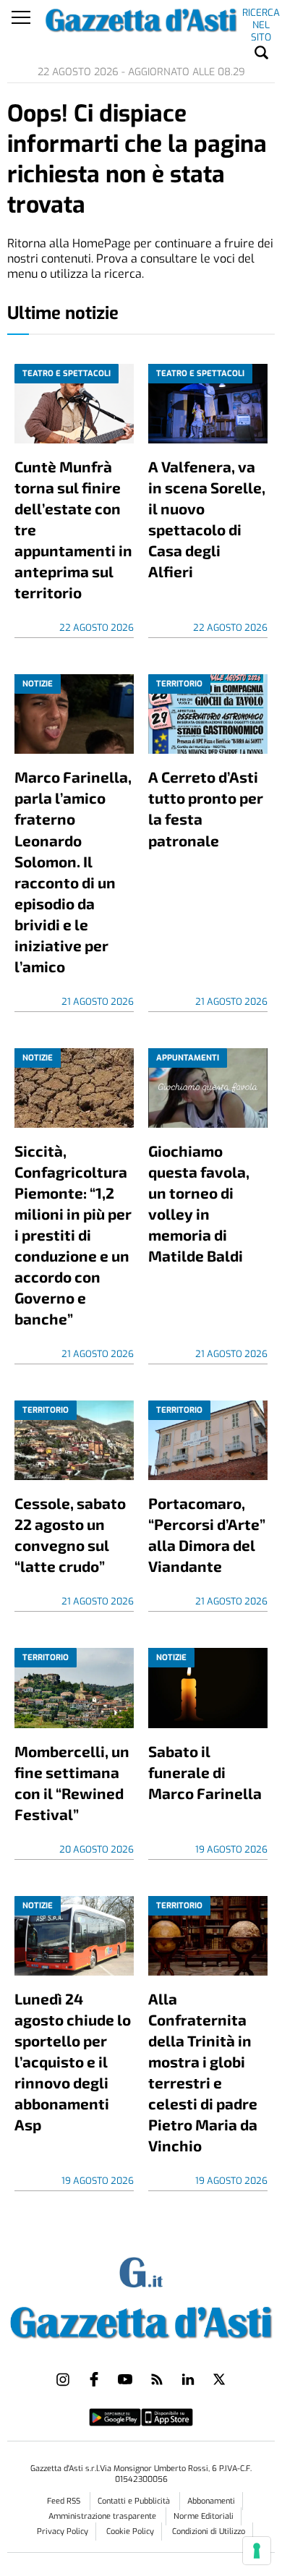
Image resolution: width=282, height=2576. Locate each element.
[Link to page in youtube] (125, 2379)
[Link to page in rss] (157, 2379)
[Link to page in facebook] (94, 2379)
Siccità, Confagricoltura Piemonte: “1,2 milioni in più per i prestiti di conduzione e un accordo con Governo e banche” (73, 1234)
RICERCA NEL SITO (261, 15)
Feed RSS (65, 2501)
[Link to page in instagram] (63, 2379)
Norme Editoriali (204, 2516)
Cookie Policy (130, 2532)
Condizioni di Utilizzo (209, 2532)
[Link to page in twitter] (219, 2379)
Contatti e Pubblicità (135, 2501)
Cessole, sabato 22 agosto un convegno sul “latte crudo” (70, 1534)
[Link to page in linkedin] (188, 2379)
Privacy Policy (63, 2532)
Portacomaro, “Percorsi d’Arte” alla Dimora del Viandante (207, 1534)
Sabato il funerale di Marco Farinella (205, 1772)
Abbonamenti (211, 2501)
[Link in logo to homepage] (141, 2320)
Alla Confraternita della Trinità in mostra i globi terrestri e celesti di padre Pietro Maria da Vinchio (203, 2072)
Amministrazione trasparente (103, 2516)
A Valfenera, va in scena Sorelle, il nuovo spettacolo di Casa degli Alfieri (207, 519)
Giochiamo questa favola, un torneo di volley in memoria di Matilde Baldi (199, 1203)
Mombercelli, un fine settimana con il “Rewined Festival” (72, 1782)
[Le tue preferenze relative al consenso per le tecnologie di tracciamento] (257, 2551)
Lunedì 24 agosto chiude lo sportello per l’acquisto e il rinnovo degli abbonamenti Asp (73, 2061)
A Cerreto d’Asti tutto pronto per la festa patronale (206, 808)
